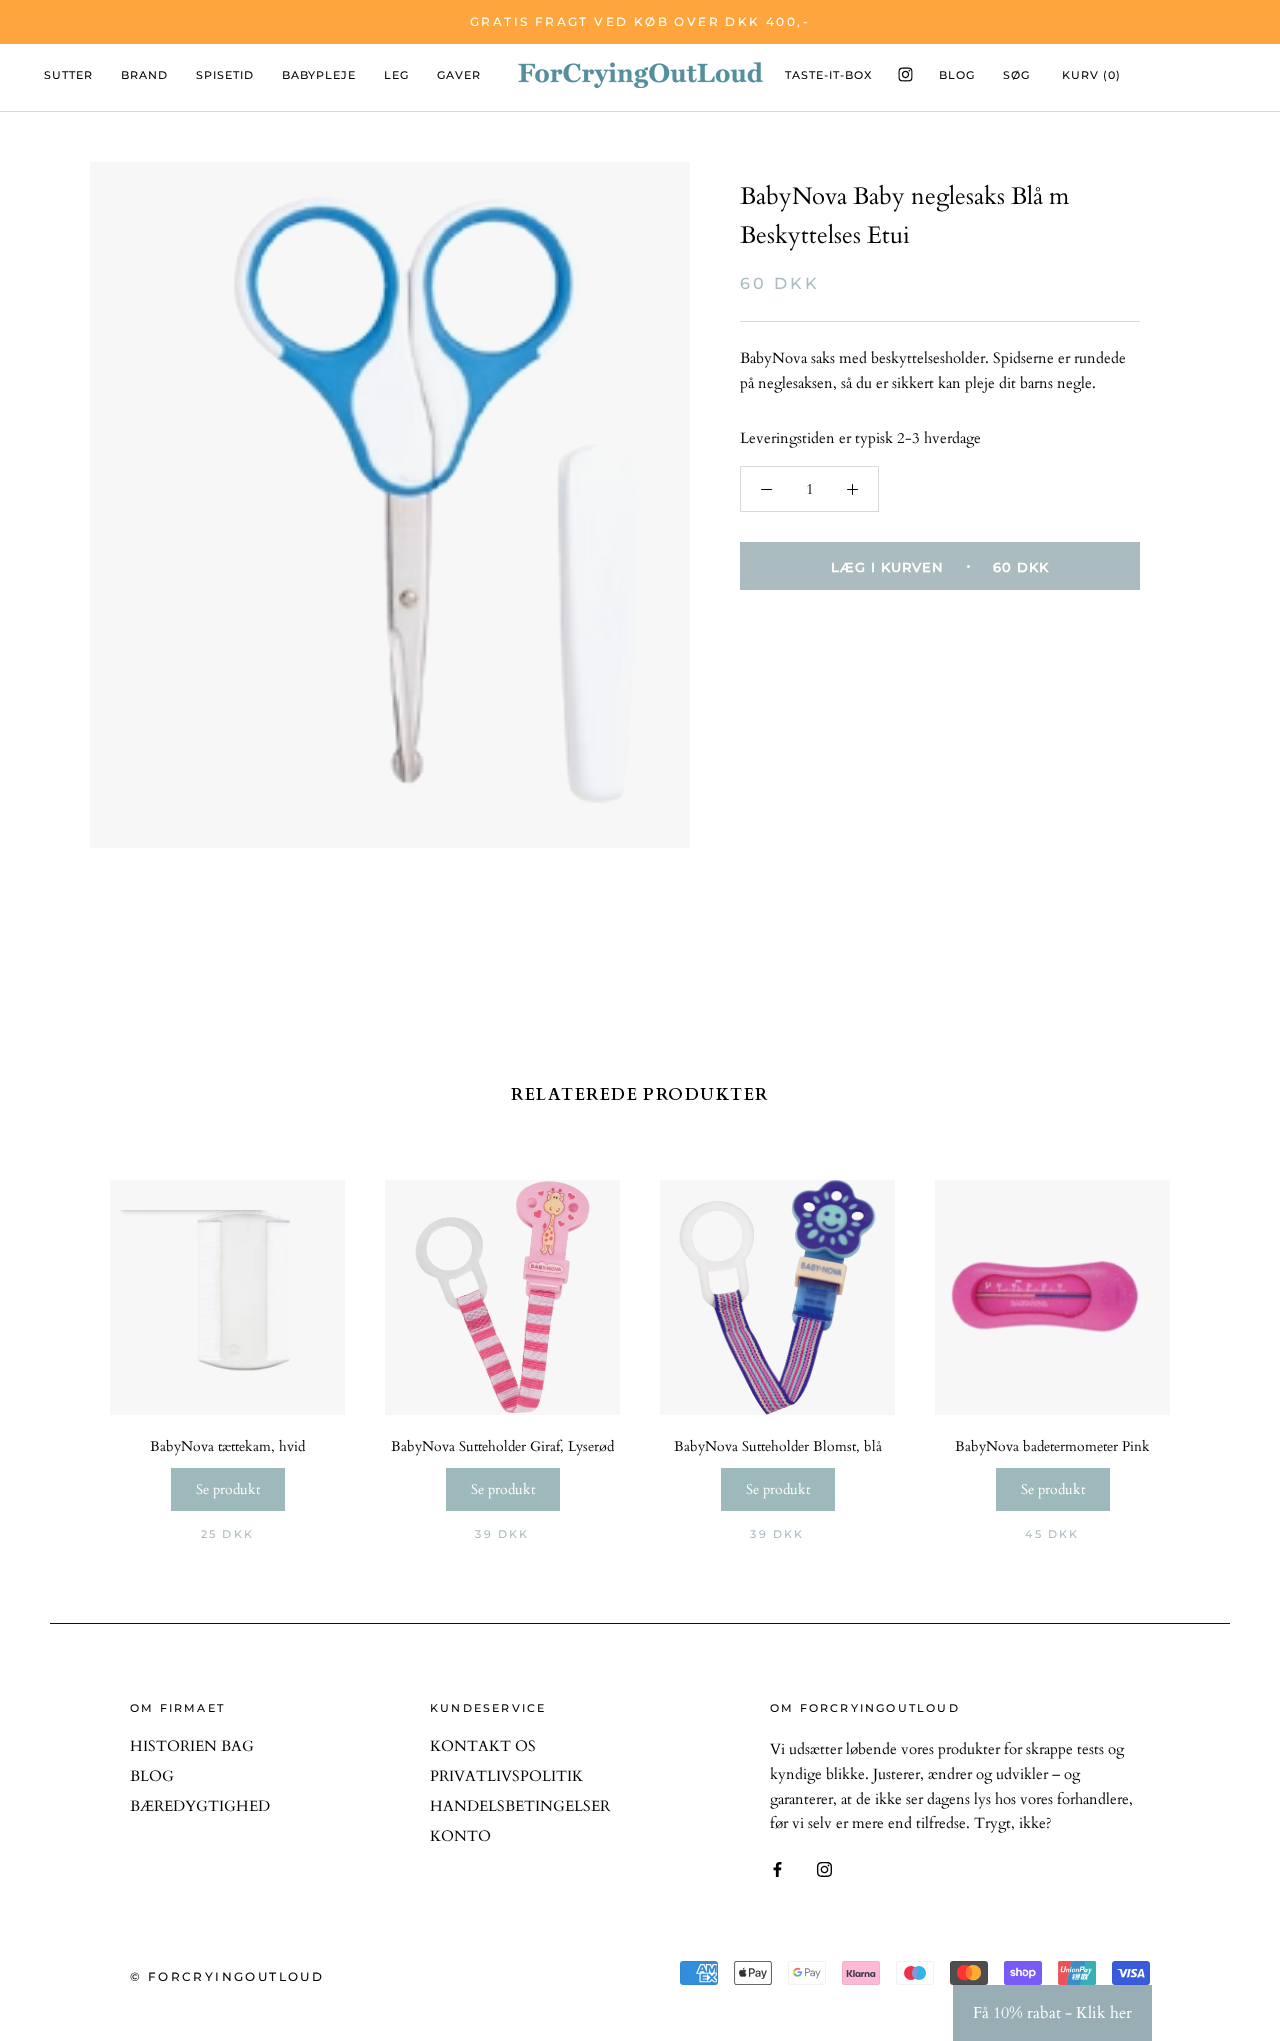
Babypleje (319, 75)
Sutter (68, 75)
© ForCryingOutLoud (227, 1976)
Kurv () (1091, 75)
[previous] (112, 1338)
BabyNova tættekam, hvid (227, 1446)
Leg (396, 75)
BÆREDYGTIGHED (200, 1806)
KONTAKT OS (483, 1746)
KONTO (460, 1836)
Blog (957, 75)
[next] (1167, 1338)
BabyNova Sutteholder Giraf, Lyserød (502, 1446)
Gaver (459, 75)
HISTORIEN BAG (192, 1746)
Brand (144, 75)
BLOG (152, 1776)
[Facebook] (777, 1868)
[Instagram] (824, 1868)
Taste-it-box (828, 75)
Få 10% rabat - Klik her (1052, 2013)
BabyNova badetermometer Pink (1052, 1446)
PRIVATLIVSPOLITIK (506, 1776)
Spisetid (225, 75)
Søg (1016, 75)
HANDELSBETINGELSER (520, 1806)
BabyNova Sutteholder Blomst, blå (778, 1446)
